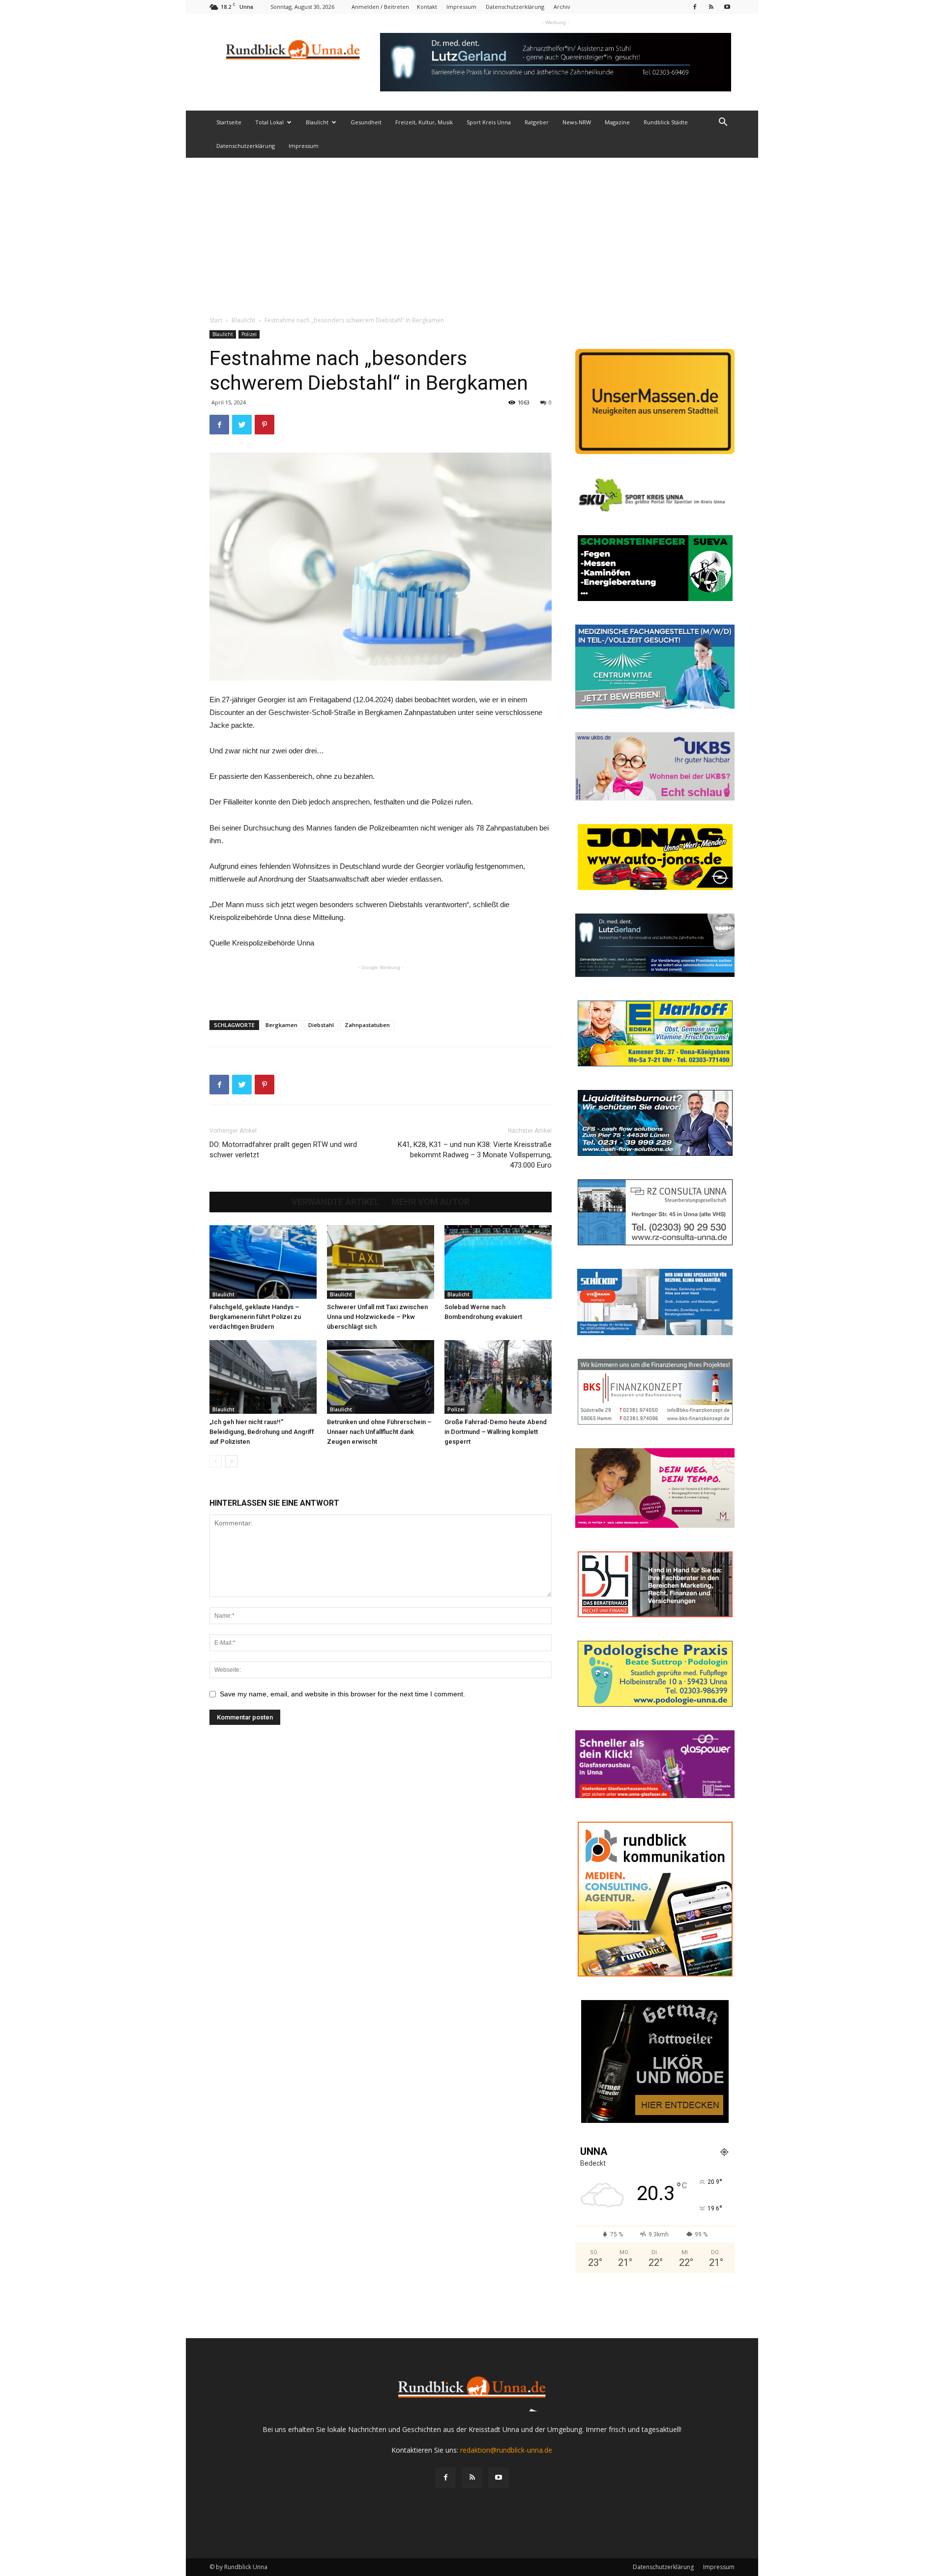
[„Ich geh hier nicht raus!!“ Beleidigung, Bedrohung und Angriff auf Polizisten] (263, 1377)
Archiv (562, 7)
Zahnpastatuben (367, 1025)
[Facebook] (695, 7)
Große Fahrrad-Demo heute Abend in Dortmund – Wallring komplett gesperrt (496, 1432)
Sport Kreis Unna (489, 122)
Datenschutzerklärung (515, 7)
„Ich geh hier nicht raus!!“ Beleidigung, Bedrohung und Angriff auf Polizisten (262, 1432)
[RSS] (711, 7)
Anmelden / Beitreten (380, 7)
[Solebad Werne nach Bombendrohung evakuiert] (498, 1262)
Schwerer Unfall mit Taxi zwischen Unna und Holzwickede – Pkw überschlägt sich (377, 1317)
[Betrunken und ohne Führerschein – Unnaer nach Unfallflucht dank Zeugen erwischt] (381, 1377)
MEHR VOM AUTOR (430, 1202)
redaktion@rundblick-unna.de (506, 2450)
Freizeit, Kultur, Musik (424, 122)
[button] (723, 123)
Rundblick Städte (666, 122)
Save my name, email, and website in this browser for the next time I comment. (342, 1694)
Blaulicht (317, 122)
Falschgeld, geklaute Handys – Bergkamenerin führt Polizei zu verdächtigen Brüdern (255, 1317)
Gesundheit (366, 122)
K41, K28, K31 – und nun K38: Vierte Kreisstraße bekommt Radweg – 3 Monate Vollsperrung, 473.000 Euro (475, 1155)
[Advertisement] (472, 231)
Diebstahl (321, 1025)
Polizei (249, 334)
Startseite (229, 122)
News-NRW (577, 122)
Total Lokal (269, 122)
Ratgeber (537, 122)
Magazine (617, 122)
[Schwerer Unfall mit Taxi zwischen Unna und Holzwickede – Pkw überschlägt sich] (381, 1262)
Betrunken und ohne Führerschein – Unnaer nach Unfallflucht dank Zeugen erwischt (379, 1432)
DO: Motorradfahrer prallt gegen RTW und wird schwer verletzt (283, 1150)
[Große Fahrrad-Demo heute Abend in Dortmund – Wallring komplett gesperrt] (498, 1377)
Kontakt (427, 7)
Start (216, 320)
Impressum (461, 7)
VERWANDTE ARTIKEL (336, 1202)
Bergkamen (281, 1025)
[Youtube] (727, 7)
